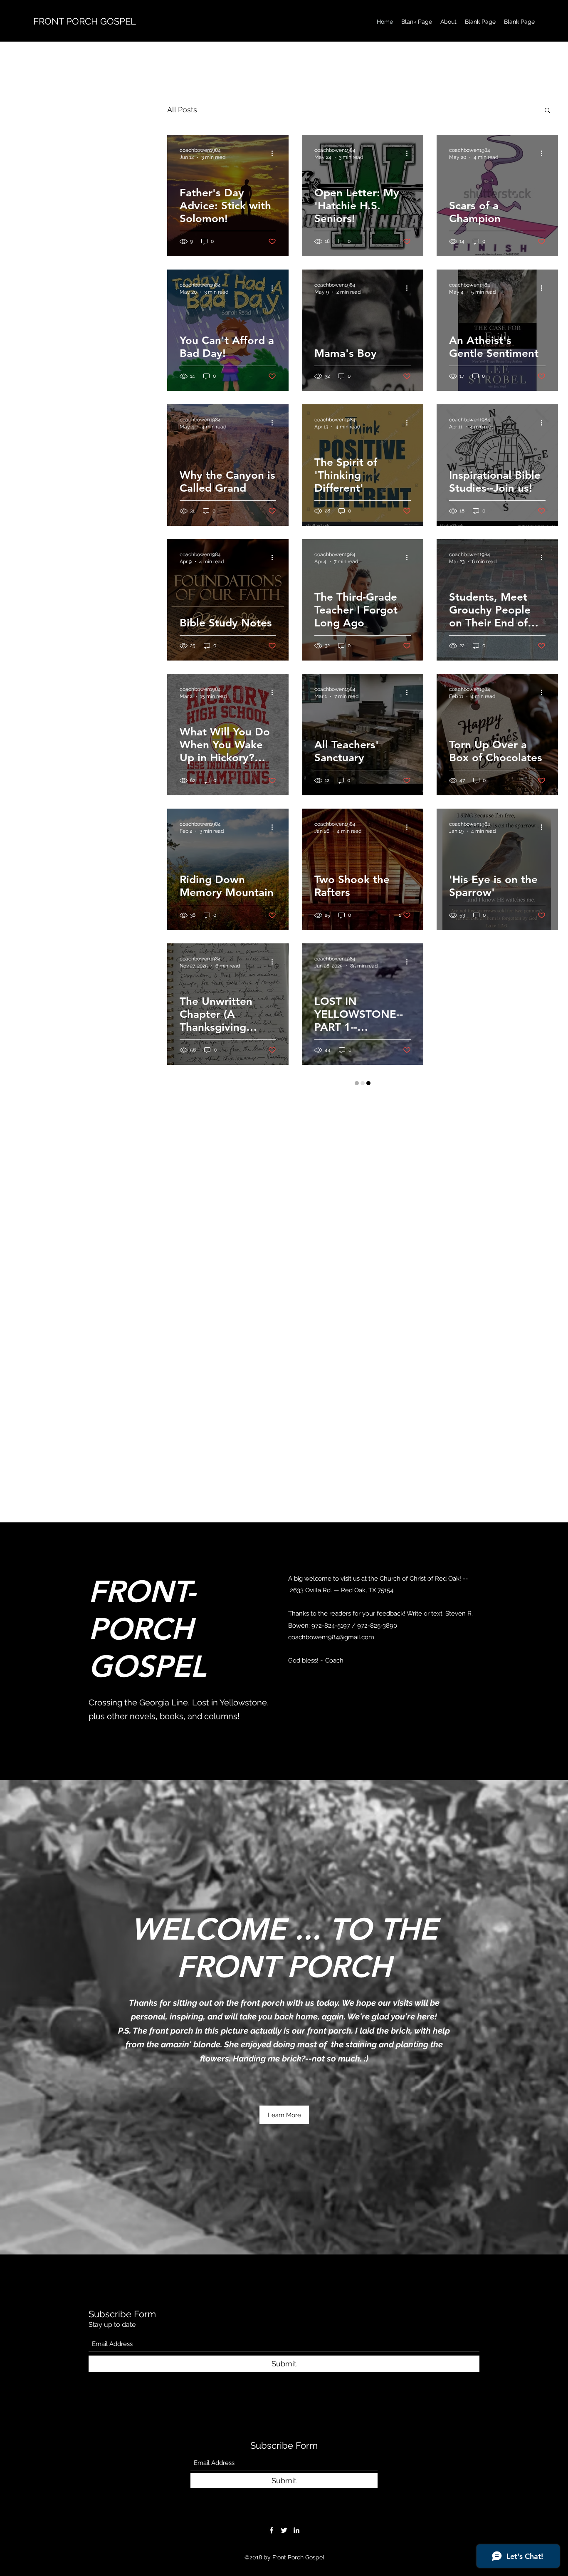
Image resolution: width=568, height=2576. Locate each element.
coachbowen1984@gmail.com (331, 2136)
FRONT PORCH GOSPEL (85, 21)
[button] (547, 111)
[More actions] (275, 153)
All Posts (182, 110)
